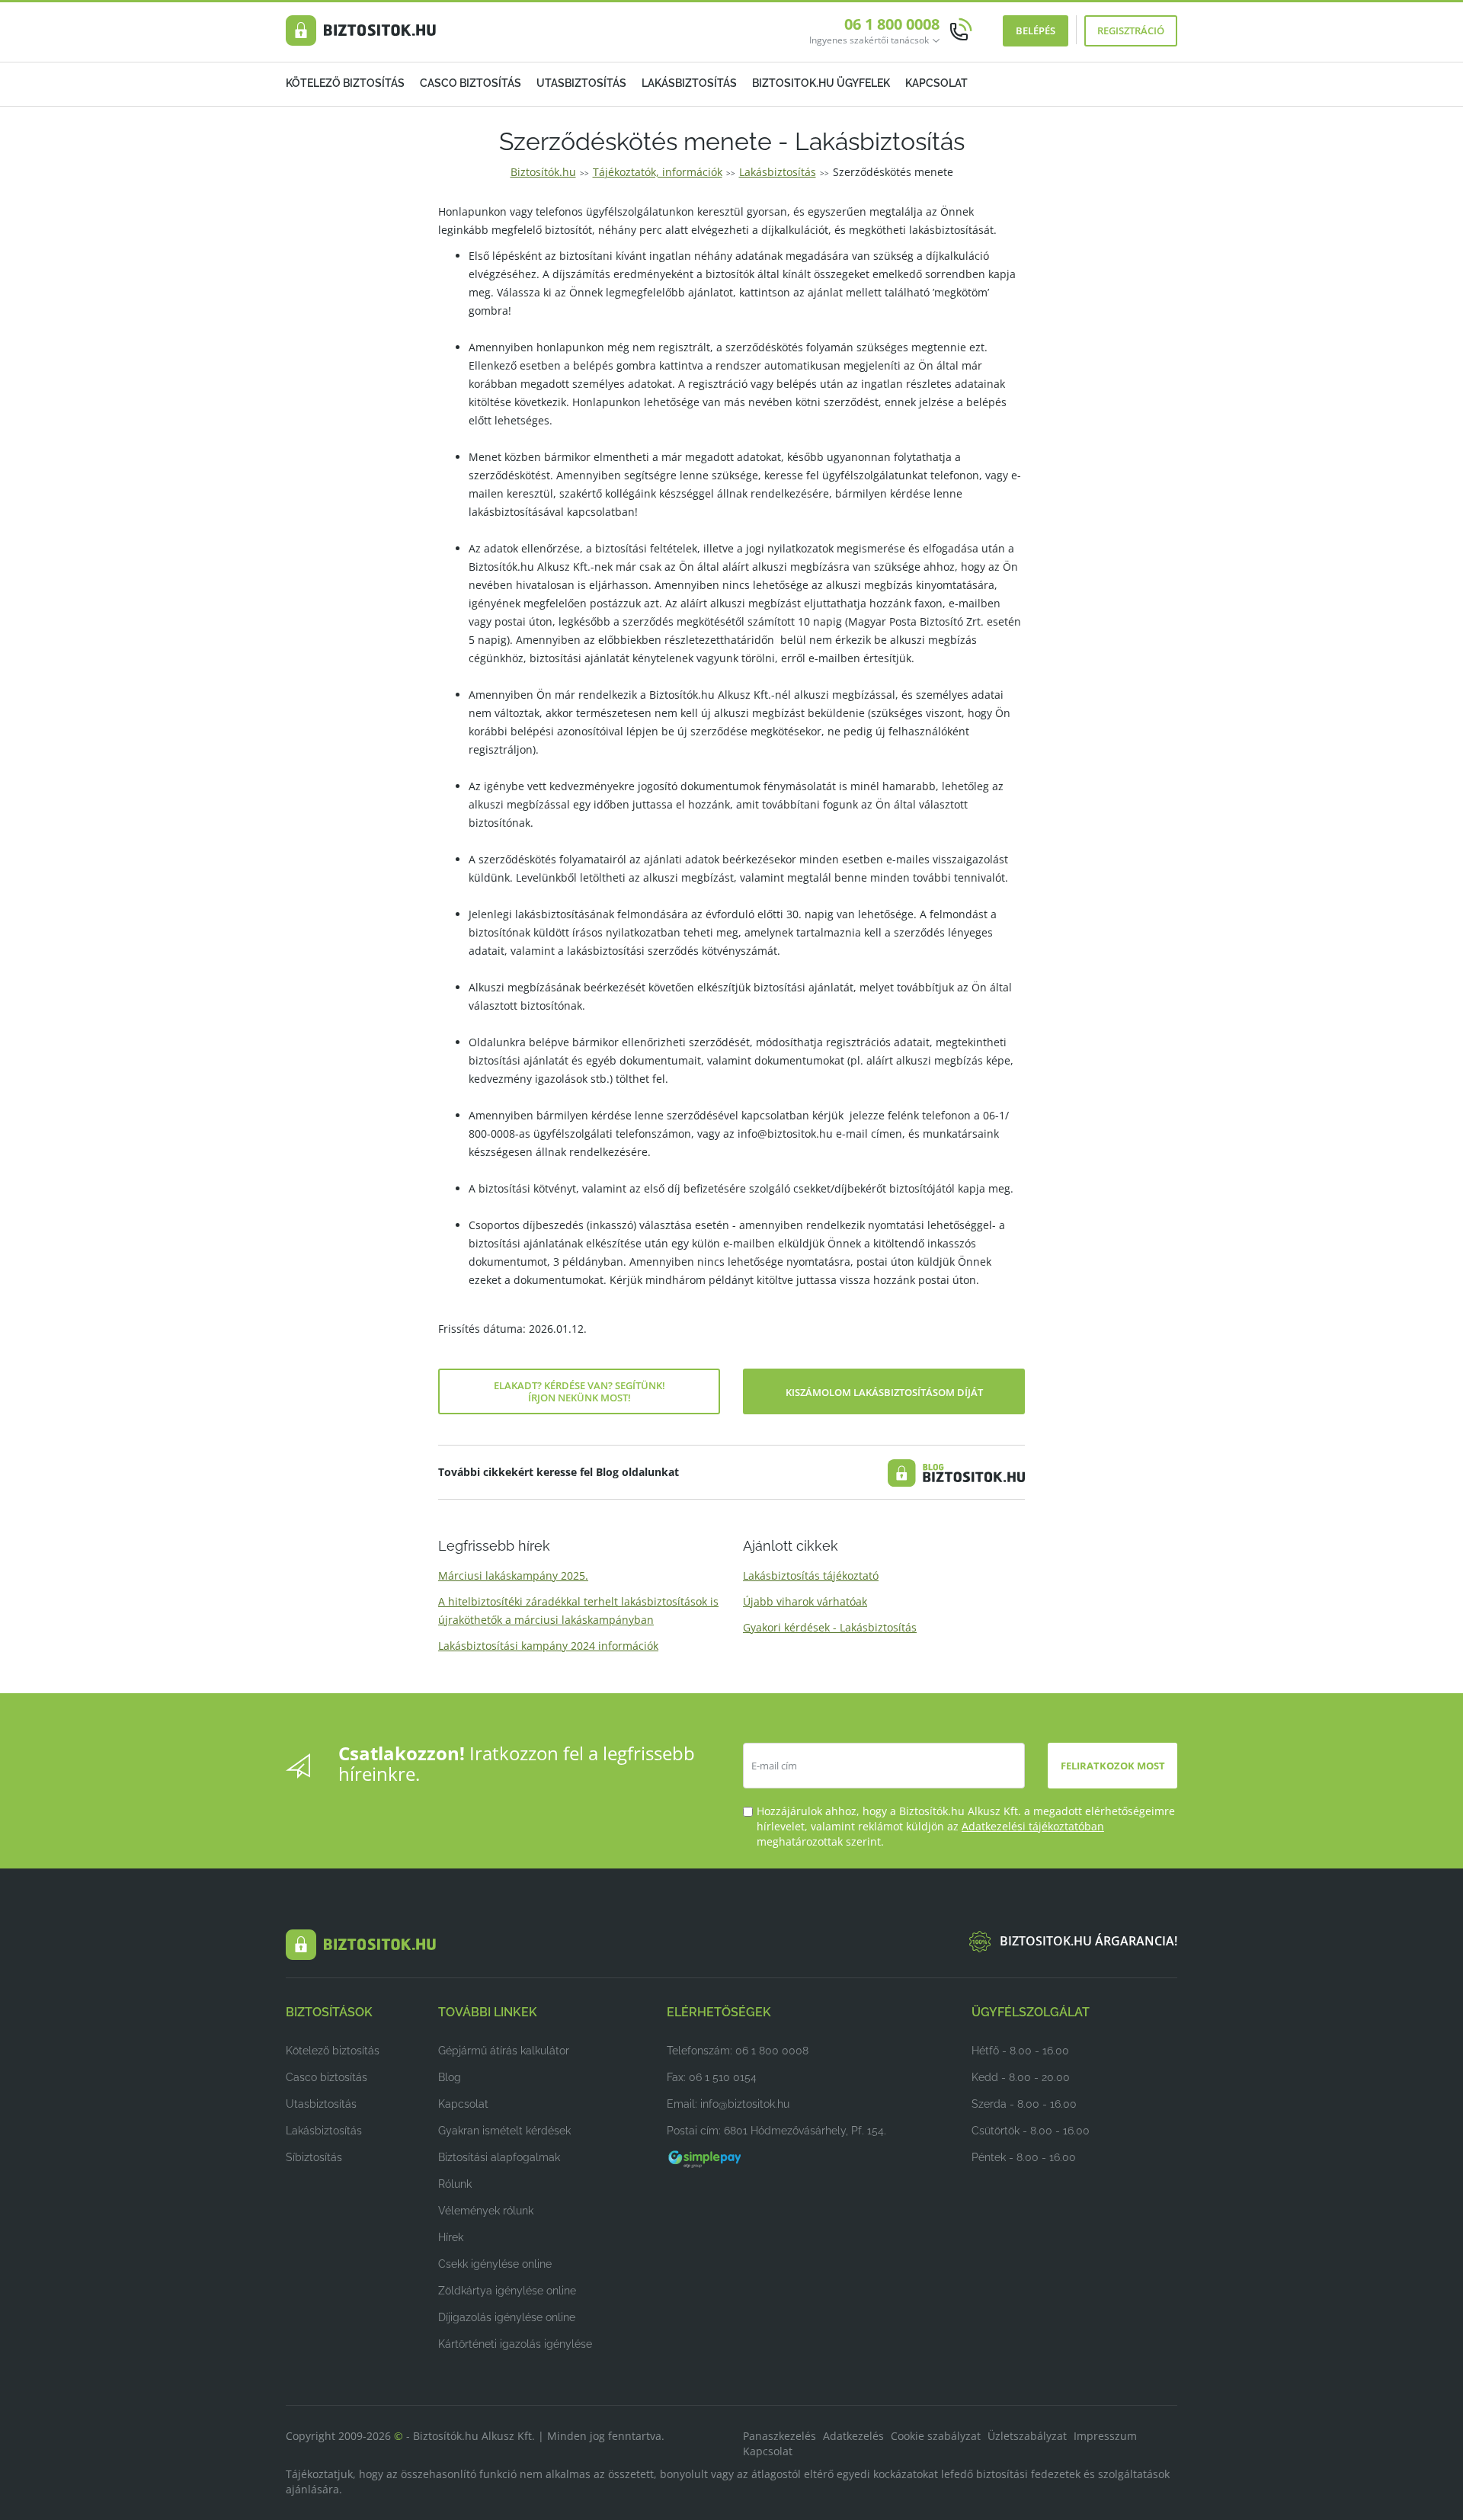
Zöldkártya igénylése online (507, 2291)
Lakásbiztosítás (689, 83)
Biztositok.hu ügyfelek (821, 83)
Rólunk (455, 2184)
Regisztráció (1131, 30)
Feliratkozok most (1113, 1766)
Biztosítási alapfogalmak (499, 2157)
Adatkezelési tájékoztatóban (1033, 1826)
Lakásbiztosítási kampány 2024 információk (548, 1646)
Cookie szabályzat (936, 2436)
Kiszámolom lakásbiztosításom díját (884, 1392)
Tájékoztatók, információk (658, 172)
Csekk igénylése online (495, 2264)
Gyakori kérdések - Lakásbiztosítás (830, 1627)
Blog (450, 2077)
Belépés (1036, 30)
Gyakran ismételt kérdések (504, 2131)
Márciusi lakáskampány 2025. (513, 1575)
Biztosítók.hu (543, 172)
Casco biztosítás (471, 83)
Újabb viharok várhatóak (805, 1601)
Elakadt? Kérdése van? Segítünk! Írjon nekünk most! (579, 1391)
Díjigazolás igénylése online (507, 2317)
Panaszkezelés (780, 2436)
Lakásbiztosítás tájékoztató (811, 1575)
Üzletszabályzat (1027, 2436)
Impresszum (1105, 2436)
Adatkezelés (853, 2436)
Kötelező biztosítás (345, 83)
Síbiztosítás (314, 2157)
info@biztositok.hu (745, 2104)
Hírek (451, 2237)
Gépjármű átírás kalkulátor (504, 2051)
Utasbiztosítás (581, 83)
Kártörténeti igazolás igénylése (515, 2344)
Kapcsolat (936, 83)
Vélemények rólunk (486, 2211)
